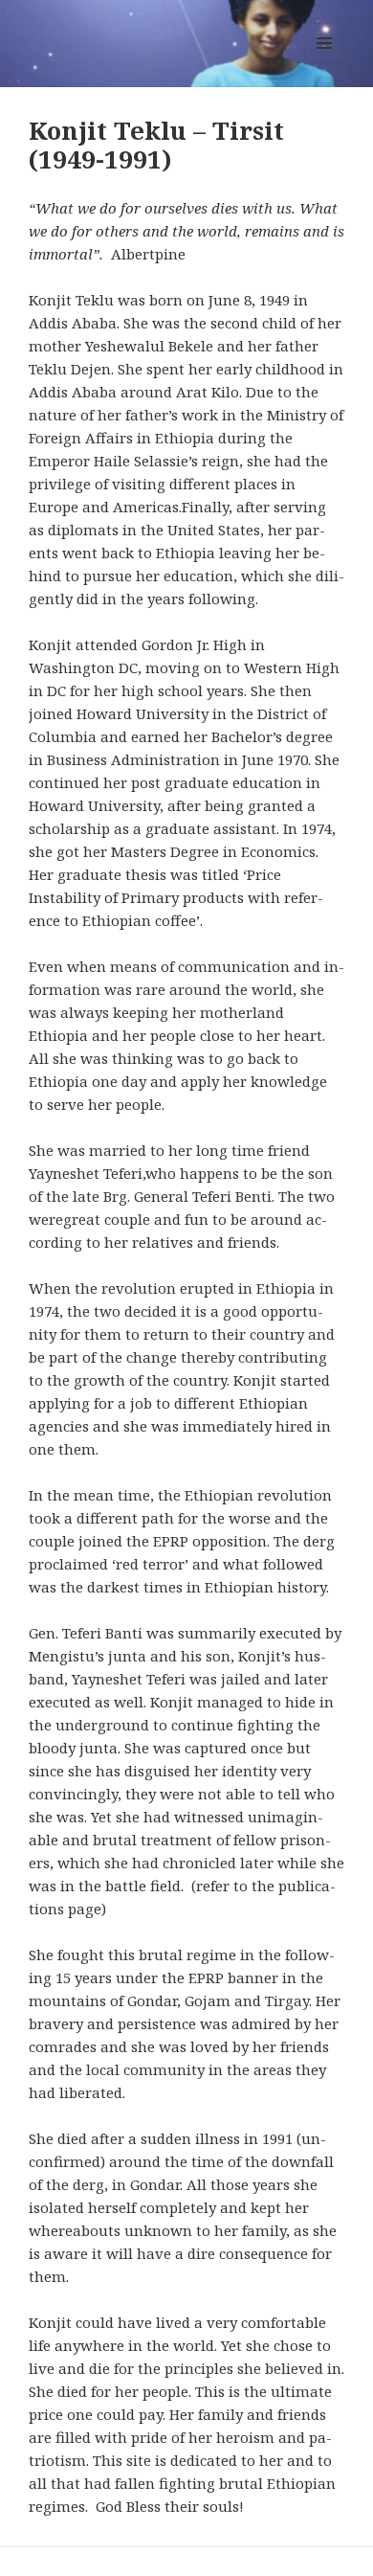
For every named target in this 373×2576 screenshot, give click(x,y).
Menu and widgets (325, 63)
